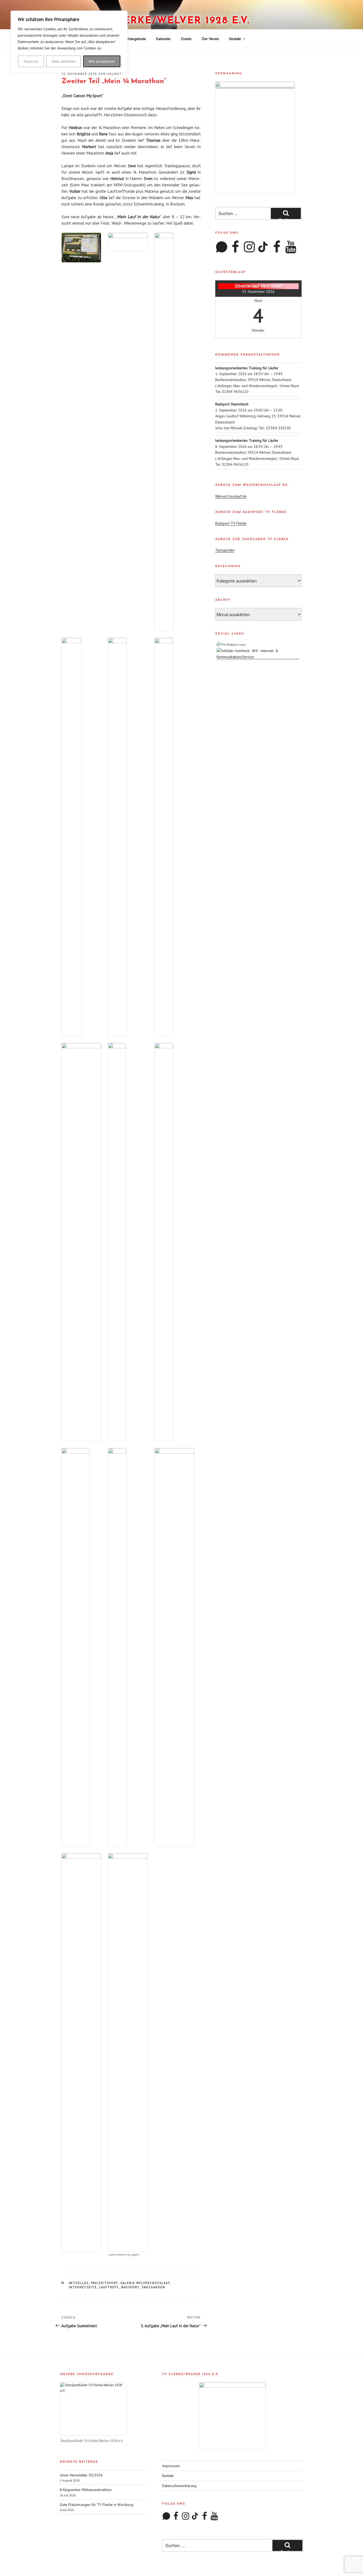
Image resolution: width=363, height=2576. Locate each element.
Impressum (171, 2466)
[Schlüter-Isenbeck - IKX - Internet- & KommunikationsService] (258, 657)
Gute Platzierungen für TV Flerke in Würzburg (96, 2505)
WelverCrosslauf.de (231, 496)
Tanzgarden (154, 2287)
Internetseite (83, 2287)
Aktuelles (79, 2283)
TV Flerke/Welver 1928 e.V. (171, 21)
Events (186, 39)
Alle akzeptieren (102, 61)
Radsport (130, 2287)
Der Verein (210, 39)
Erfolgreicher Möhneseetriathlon (86, 2490)
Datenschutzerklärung (179, 2486)
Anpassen (31, 61)
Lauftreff (109, 2287)
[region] (69, 42)
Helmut (114, 74)
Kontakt (235, 39)
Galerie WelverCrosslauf (145, 2283)
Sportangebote (134, 39)
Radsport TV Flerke (231, 523)
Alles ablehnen (64, 61)
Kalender (164, 39)
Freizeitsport (105, 2283)
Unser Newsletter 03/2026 (81, 2475)
